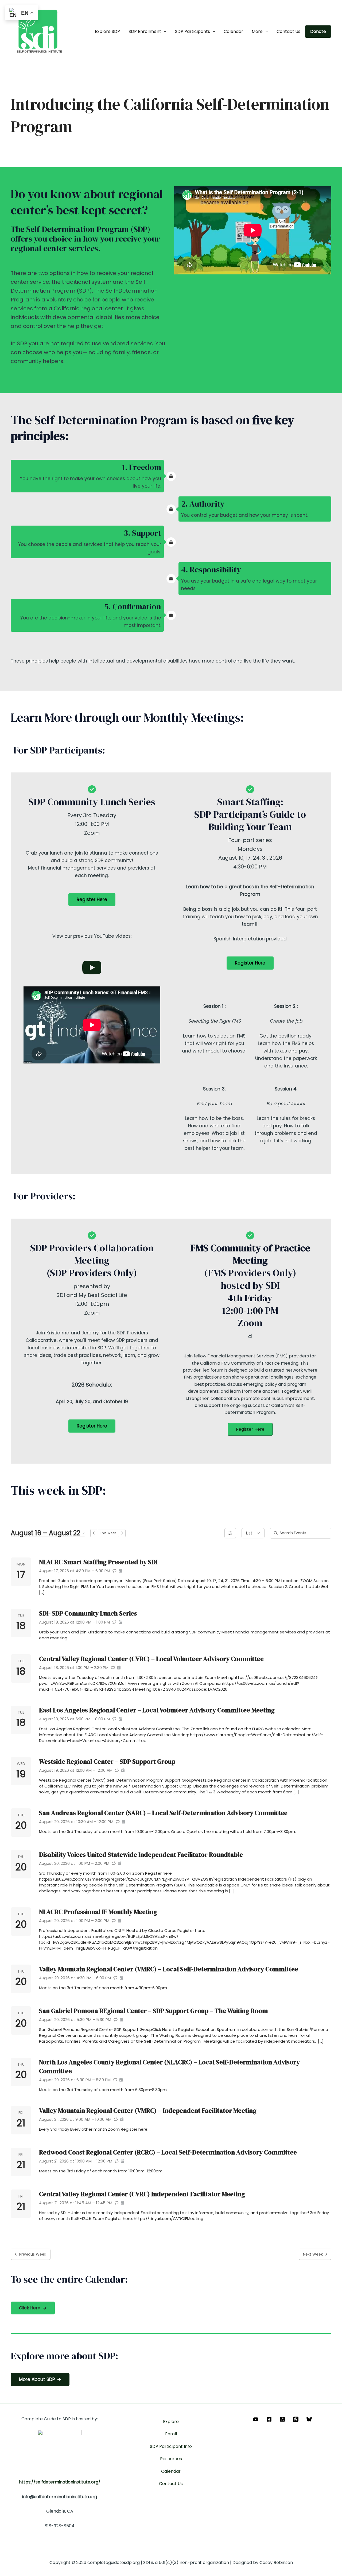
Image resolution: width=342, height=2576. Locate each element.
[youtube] (92, 968)
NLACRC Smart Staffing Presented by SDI (98, 1562)
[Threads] (296, 2419)
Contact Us (288, 31)
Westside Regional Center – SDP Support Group (107, 1761)
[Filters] (230, 1533)
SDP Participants (193, 31)
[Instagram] (282, 2419)
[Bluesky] (309, 2419)
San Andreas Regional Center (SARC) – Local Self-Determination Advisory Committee (163, 1813)
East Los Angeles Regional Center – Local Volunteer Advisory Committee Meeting (157, 1710)
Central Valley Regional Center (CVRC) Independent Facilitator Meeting (142, 2194)
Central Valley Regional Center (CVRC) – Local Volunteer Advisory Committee (151, 1659)
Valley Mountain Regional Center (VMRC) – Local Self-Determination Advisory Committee (169, 1969)
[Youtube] (256, 2419)
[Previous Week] (94, 1533)
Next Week (313, 2254)
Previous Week (33, 2254)
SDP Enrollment (145, 31)
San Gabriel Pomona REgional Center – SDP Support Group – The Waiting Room (153, 2011)
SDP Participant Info (171, 2446)
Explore (171, 2422)
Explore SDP (107, 31)
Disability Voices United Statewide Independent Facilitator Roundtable (141, 1855)
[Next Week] (122, 1533)
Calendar (233, 31)
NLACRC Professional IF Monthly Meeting (98, 1912)
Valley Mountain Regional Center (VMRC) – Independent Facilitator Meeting (148, 2110)
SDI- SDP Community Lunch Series (88, 1613)
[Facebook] (269, 2419)
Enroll (171, 2434)
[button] (164, 32)
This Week (108, 1533)
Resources (171, 2459)
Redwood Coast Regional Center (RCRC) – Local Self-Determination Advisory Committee (168, 2152)
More (257, 31)
